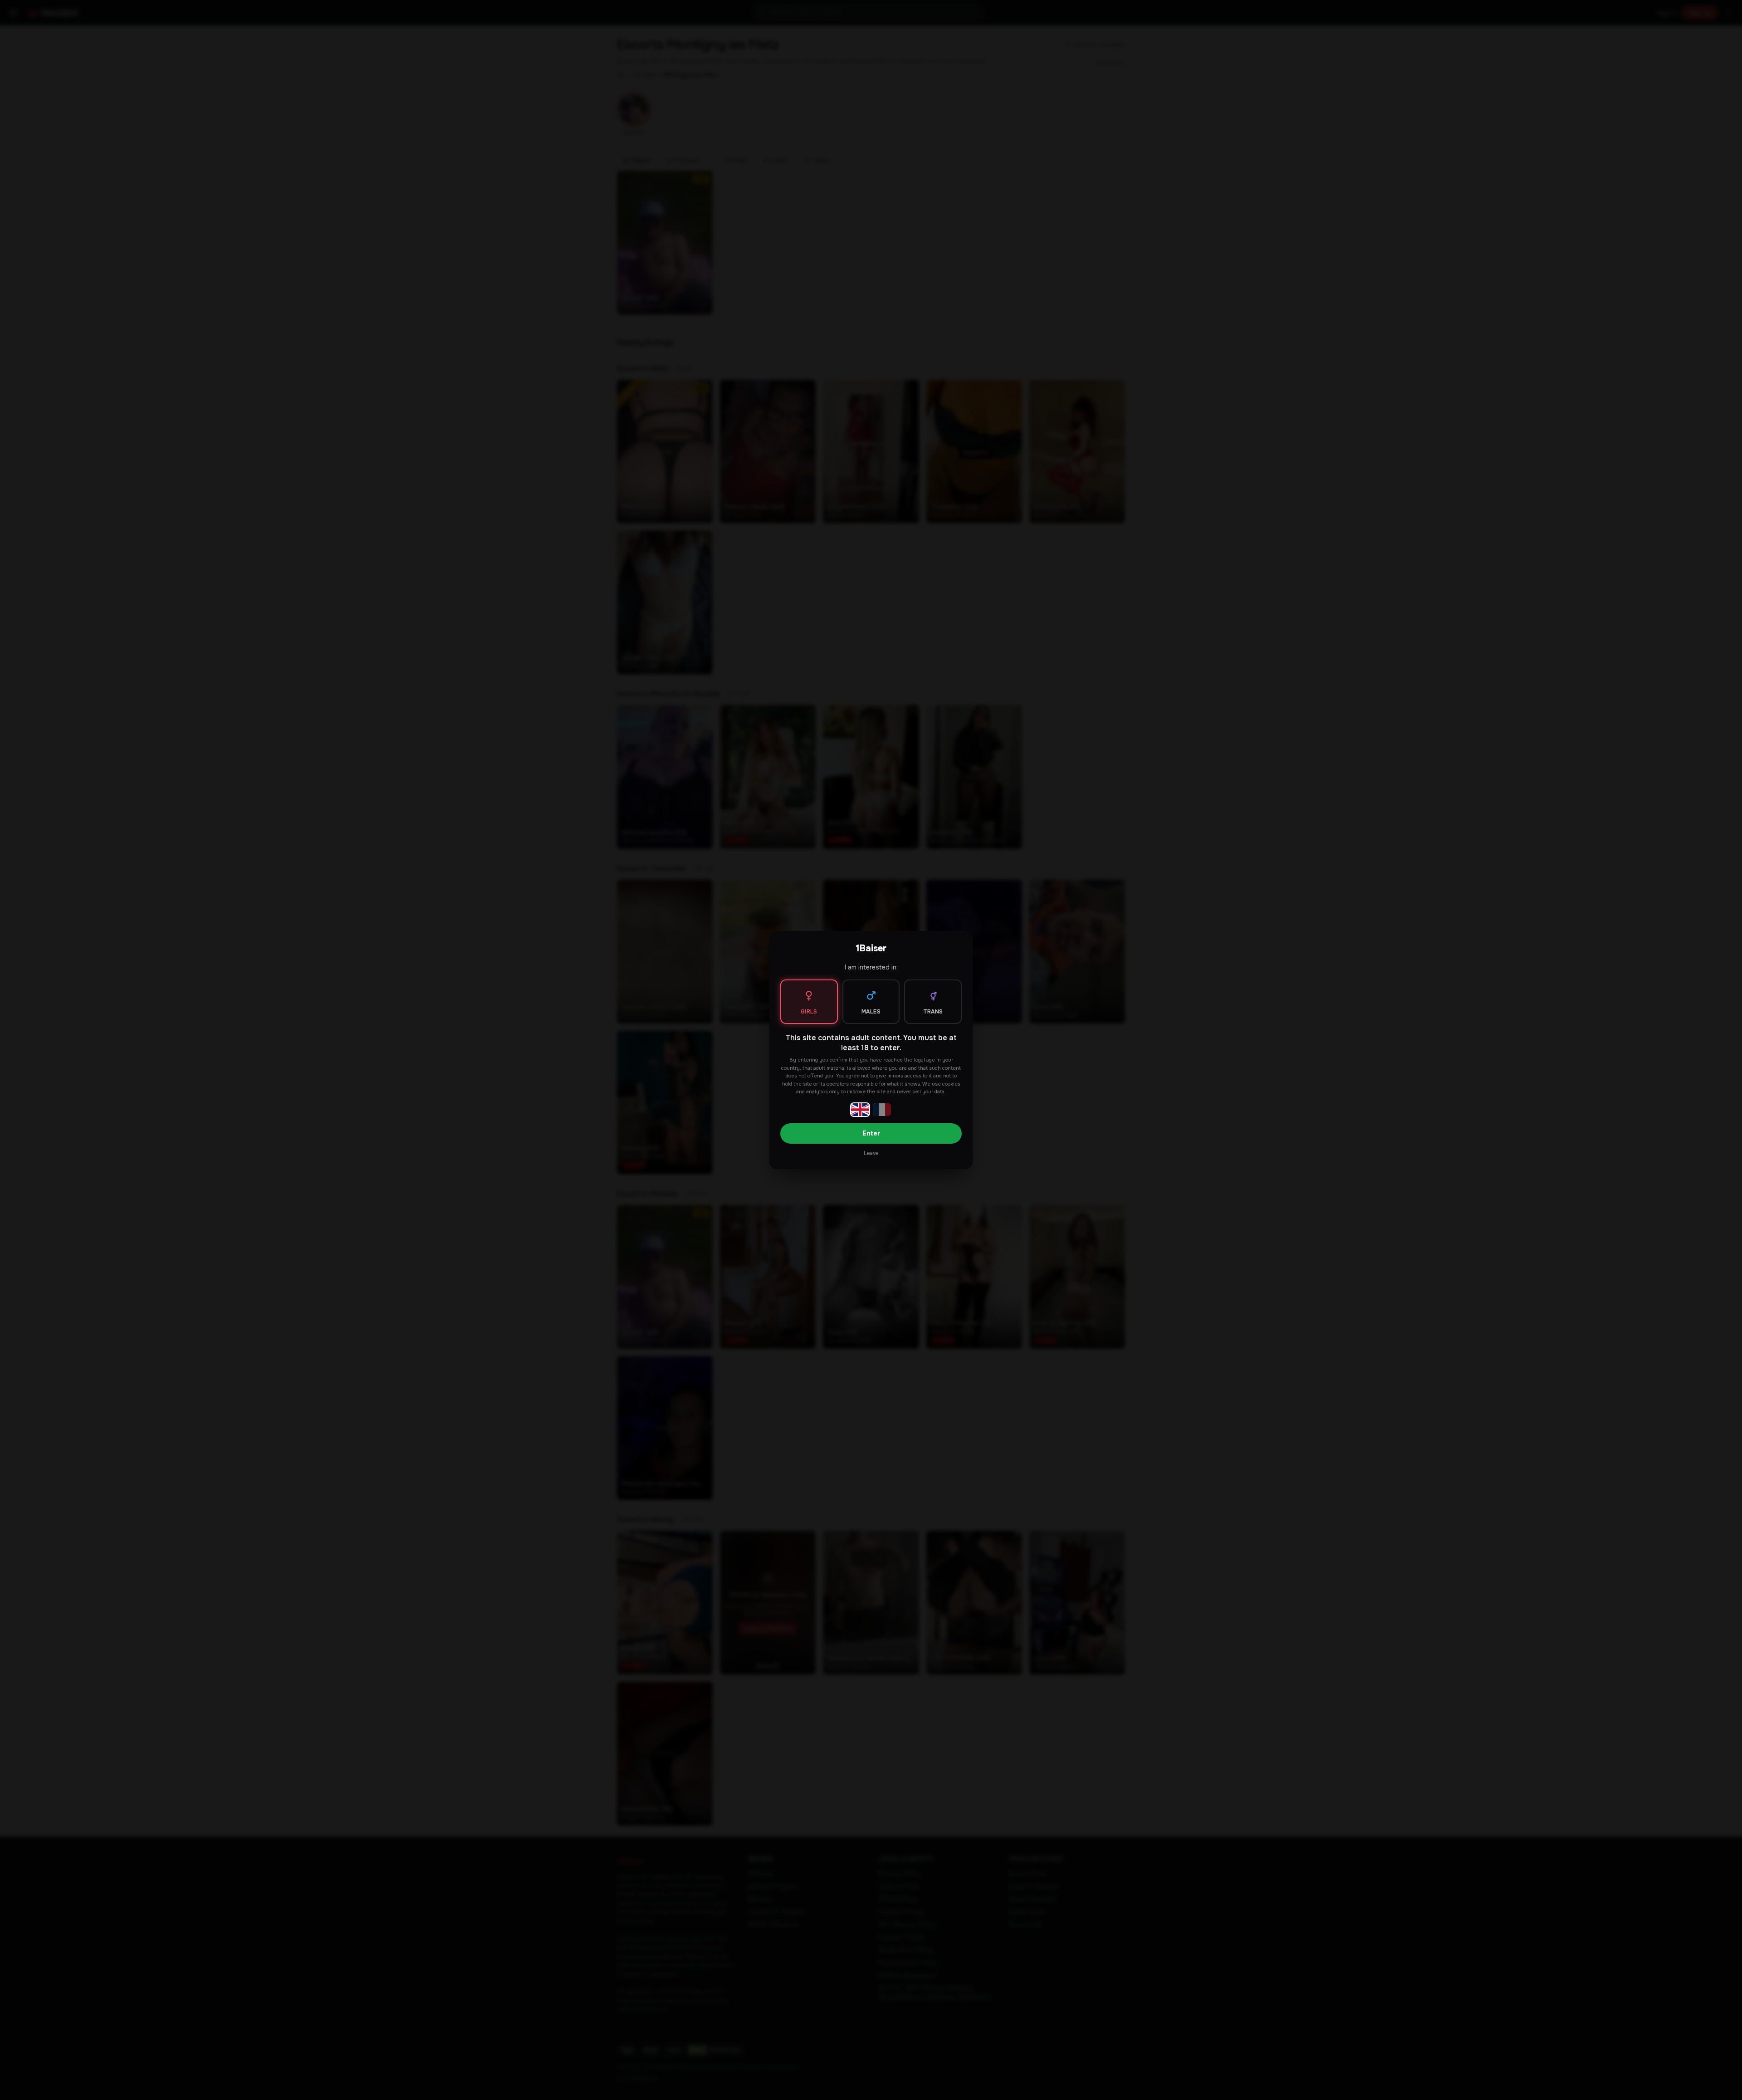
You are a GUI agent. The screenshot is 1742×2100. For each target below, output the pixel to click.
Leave (871, 1153)
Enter (871, 1133)
